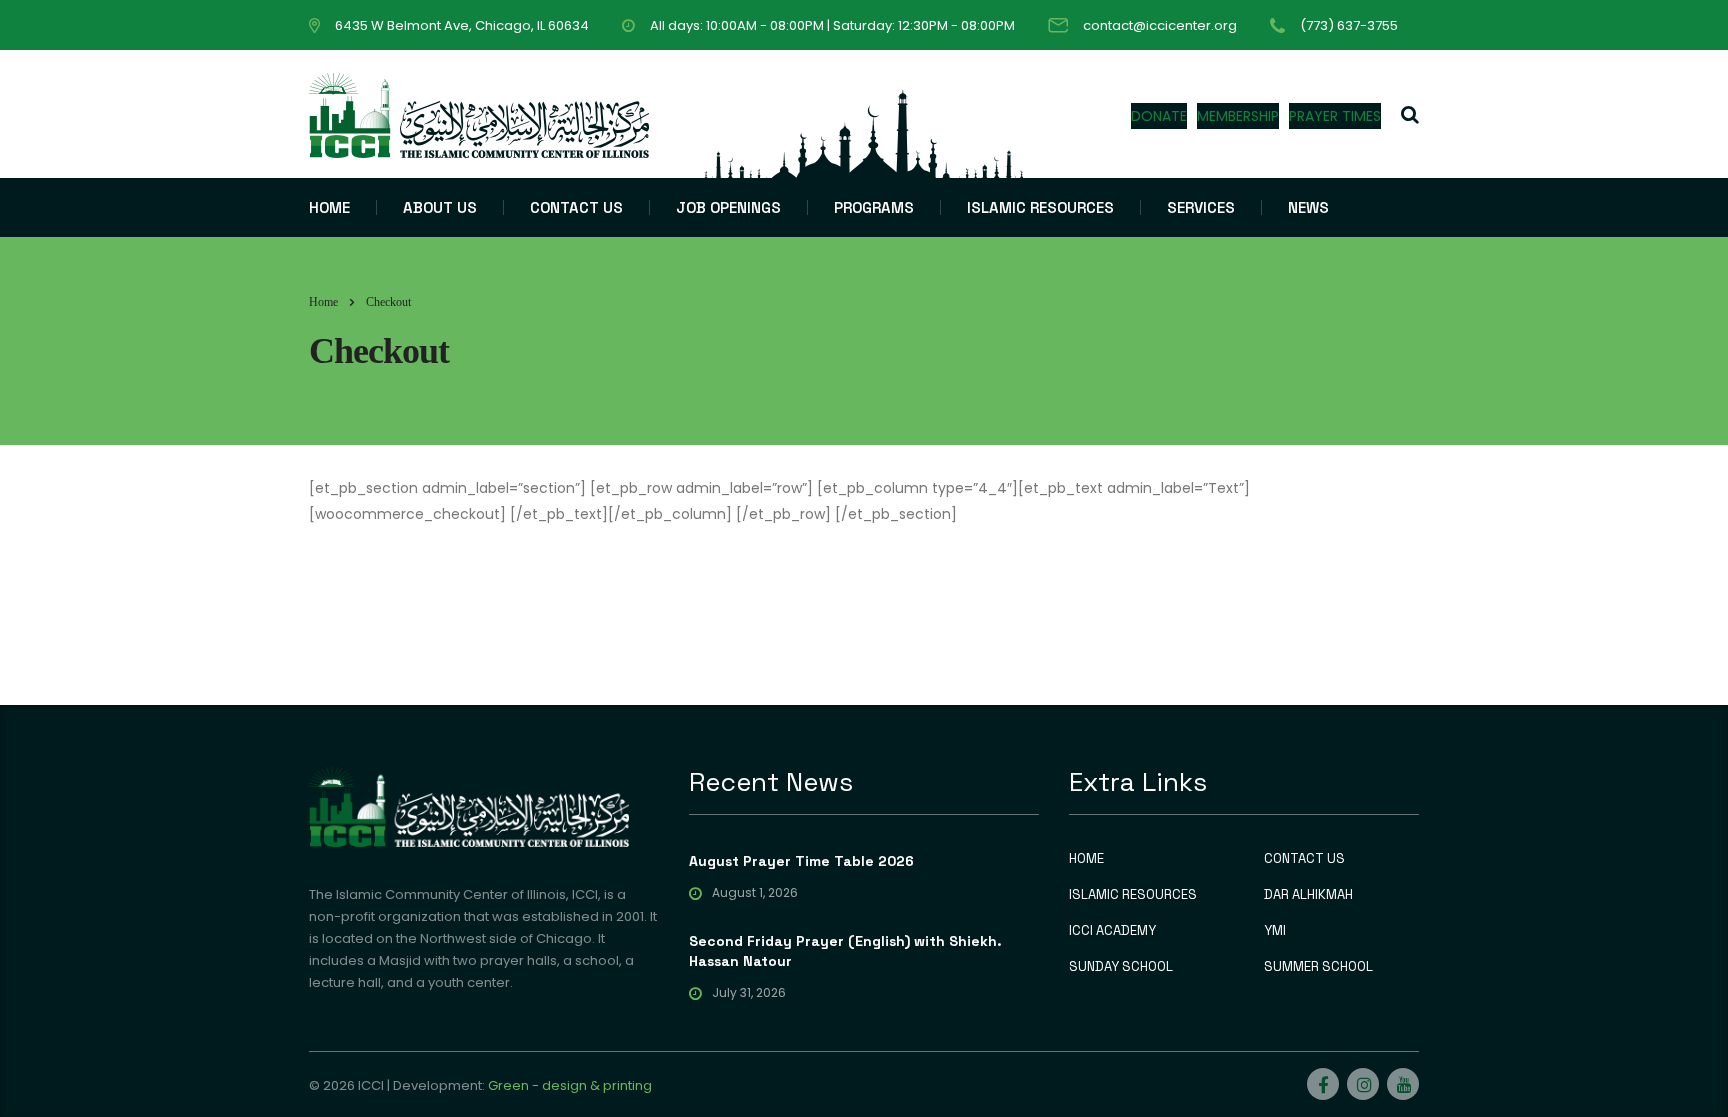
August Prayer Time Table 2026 (801, 861)
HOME (329, 207)
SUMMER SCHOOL (1318, 967)
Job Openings (728, 207)
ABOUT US (440, 207)
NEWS (1308, 207)
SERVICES (1201, 207)
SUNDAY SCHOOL (1121, 967)
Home (323, 302)
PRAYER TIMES (1335, 116)
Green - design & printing (570, 1085)
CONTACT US (576, 207)
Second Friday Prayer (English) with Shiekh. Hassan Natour (845, 951)
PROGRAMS (874, 207)
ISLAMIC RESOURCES (1040, 207)
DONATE (1159, 116)
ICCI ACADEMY (1112, 931)
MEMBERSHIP (1238, 116)
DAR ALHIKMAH (1308, 895)
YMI (1275, 931)
